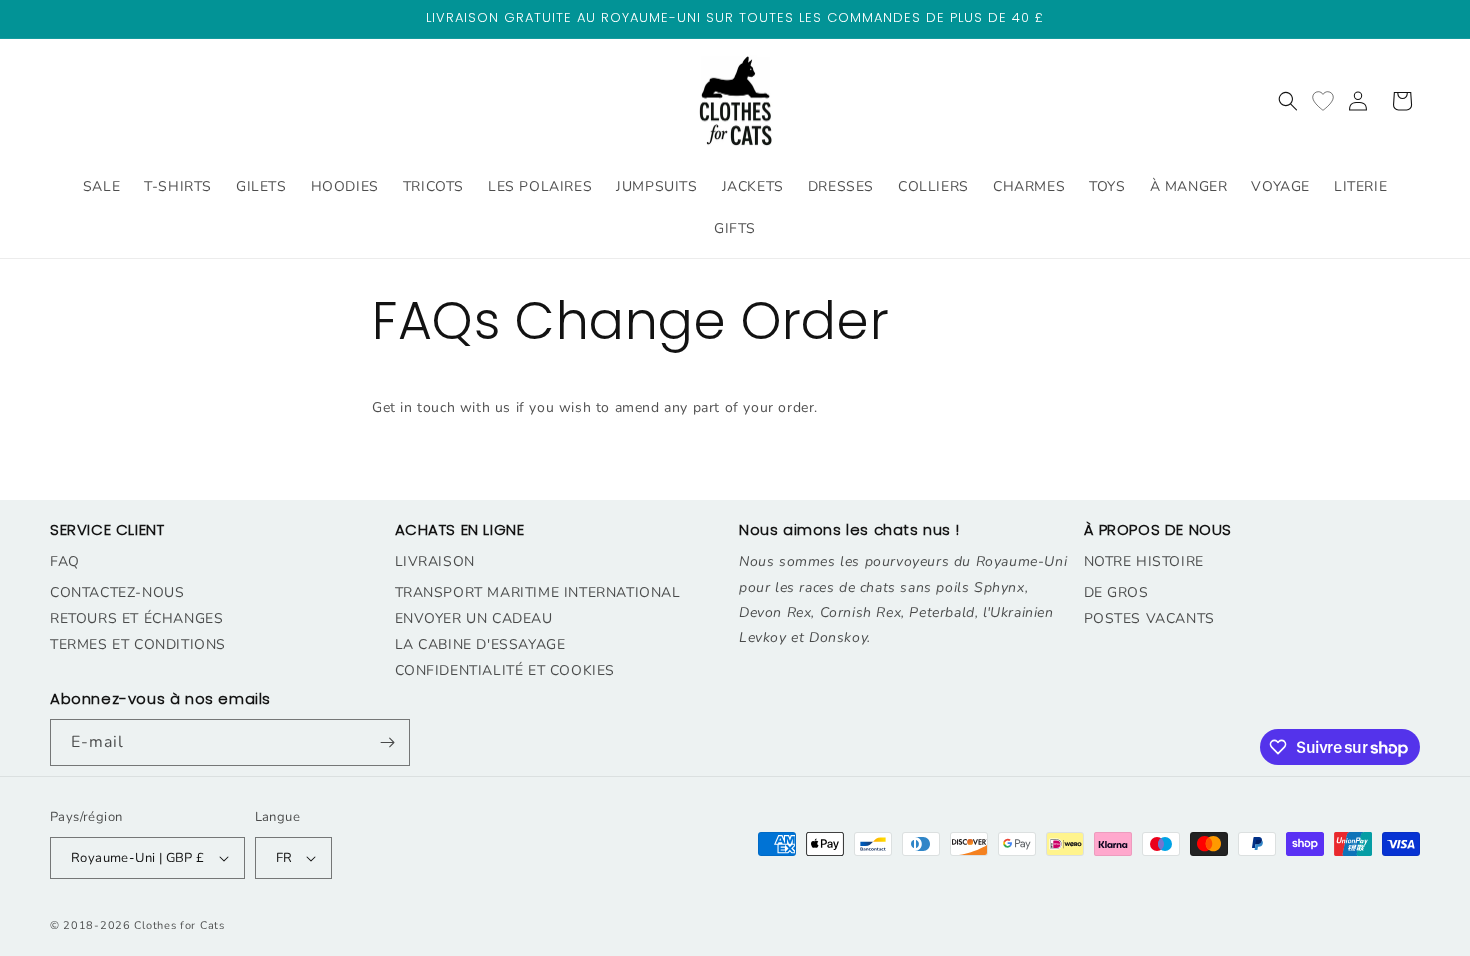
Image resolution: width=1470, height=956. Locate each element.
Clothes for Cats (179, 925)
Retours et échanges (136, 618)
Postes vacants (1149, 618)
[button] (1288, 101)
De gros (1116, 592)
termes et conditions (138, 644)
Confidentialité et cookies (505, 670)
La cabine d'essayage (480, 644)
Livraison (435, 561)
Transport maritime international (538, 592)
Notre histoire (1144, 561)
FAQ (65, 561)
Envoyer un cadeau (474, 618)
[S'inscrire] (387, 742)
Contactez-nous (117, 592)
